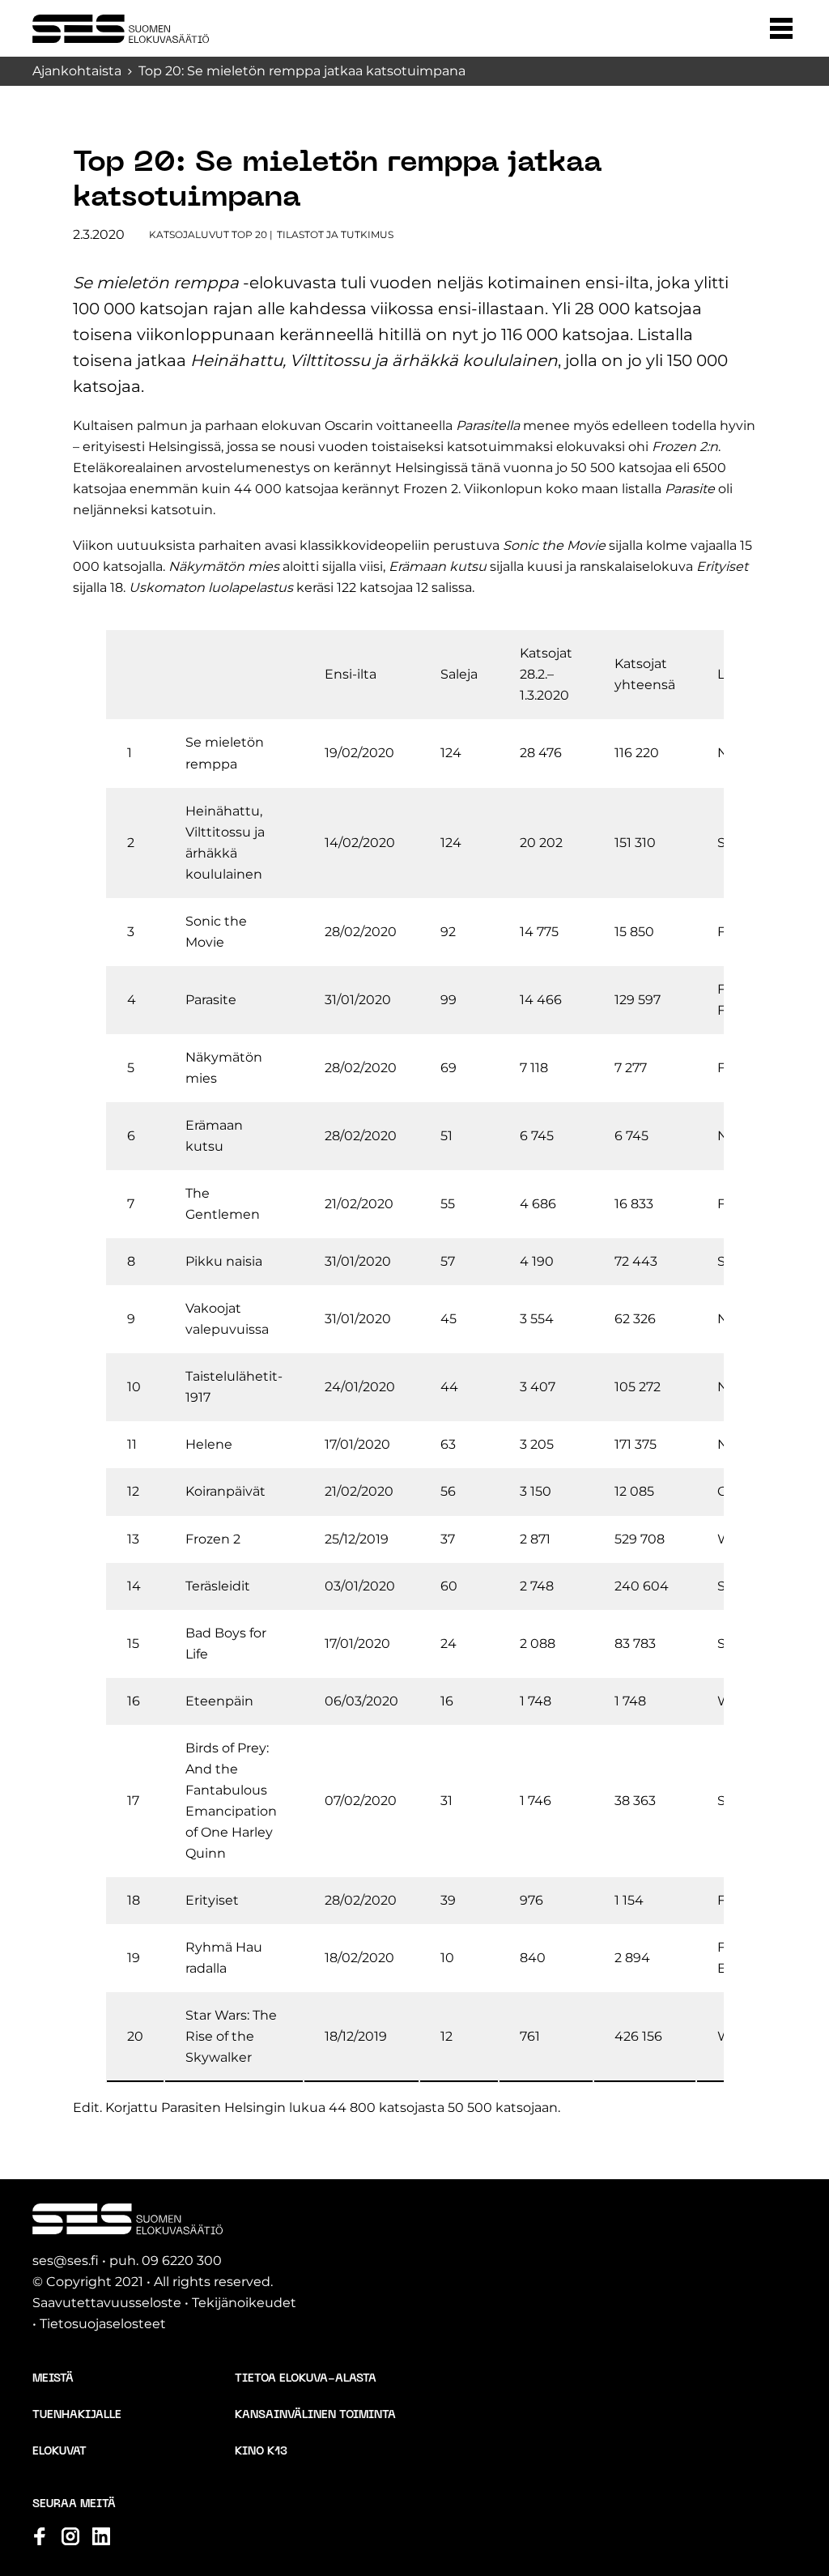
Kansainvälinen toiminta (315, 2415)
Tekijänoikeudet (244, 2303)
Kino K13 (261, 2452)
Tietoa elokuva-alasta (306, 2379)
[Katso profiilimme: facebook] (40, 2536)
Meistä (53, 2379)
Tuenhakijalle (77, 2415)
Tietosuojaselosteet (103, 2324)
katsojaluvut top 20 (208, 234)
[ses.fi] (121, 29)
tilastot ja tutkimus (335, 234)
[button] (781, 28)
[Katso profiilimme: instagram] (70, 2536)
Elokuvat (60, 2452)
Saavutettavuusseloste (107, 2303)
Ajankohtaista (77, 71)
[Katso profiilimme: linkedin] (101, 2536)
